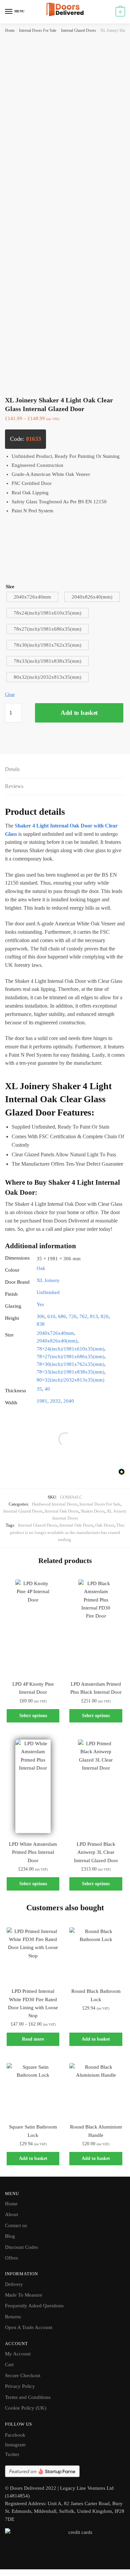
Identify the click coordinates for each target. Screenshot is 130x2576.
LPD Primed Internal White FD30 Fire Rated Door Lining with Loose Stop (33, 2003)
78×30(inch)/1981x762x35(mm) (70, 1364)
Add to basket (79, 713)
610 (51, 1316)
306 (41, 1316)
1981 (42, 1401)
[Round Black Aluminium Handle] (96, 2089)
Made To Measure (24, 2295)
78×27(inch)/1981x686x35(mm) (70, 1357)
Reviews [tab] (14, 786)
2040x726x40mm (55, 1333)
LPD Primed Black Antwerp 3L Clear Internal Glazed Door (96, 1852)
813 (94, 1316)
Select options (33, 1716)
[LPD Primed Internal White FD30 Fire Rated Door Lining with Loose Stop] (33, 1954)
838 (41, 1324)
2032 (55, 1401)
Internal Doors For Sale (38, 30)
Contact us (16, 2225)
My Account (18, 2354)
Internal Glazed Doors (78, 30)
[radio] (32, 597)
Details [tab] (12, 769)
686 (62, 1316)
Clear (10, 694)
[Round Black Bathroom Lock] (96, 1954)
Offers (11, 2258)
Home (10, 30)
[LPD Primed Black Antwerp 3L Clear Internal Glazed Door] (96, 1786)
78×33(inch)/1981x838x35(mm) (70, 1372)
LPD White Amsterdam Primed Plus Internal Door (33, 1852)
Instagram (15, 2445)
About (11, 2214)
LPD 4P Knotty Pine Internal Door (33, 1688)
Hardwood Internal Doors (55, 1504)
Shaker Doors (93, 1511)
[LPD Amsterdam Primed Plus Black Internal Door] (96, 1626)
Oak (41, 1268)
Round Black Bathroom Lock (96, 1995)
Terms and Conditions (28, 2397)
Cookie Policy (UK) (26, 2408)
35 (39, 1389)
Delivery (14, 2284)
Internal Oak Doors (62, 1511)
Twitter (12, 2454)
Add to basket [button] (96, 2039)
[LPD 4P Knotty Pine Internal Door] (33, 1626)
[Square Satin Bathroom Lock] (33, 2089)
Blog (10, 2236)
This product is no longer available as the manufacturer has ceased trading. (67, 1532)
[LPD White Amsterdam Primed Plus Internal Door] (33, 1786)
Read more (33, 2039)
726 (73, 1316)
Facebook (15, 2435)
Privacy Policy (20, 2386)
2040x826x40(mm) (57, 1341)
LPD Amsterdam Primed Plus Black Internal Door (96, 1688)
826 (105, 1316)
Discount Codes (21, 2247)
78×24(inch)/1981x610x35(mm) (70, 1349)
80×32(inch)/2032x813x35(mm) (70, 1380)
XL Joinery (48, 1280)
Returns (13, 2317)
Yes (40, 1304)
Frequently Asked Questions (34, 2306)
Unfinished (48, 1292)
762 (83, 1316)
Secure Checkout (23, 2375)
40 (47, 1389)
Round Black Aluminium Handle (96, 2131)
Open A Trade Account (29, 2327)
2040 (69, 1401)
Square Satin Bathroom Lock (33, 2131)
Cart (9, 2364)
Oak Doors (105, 1525)
